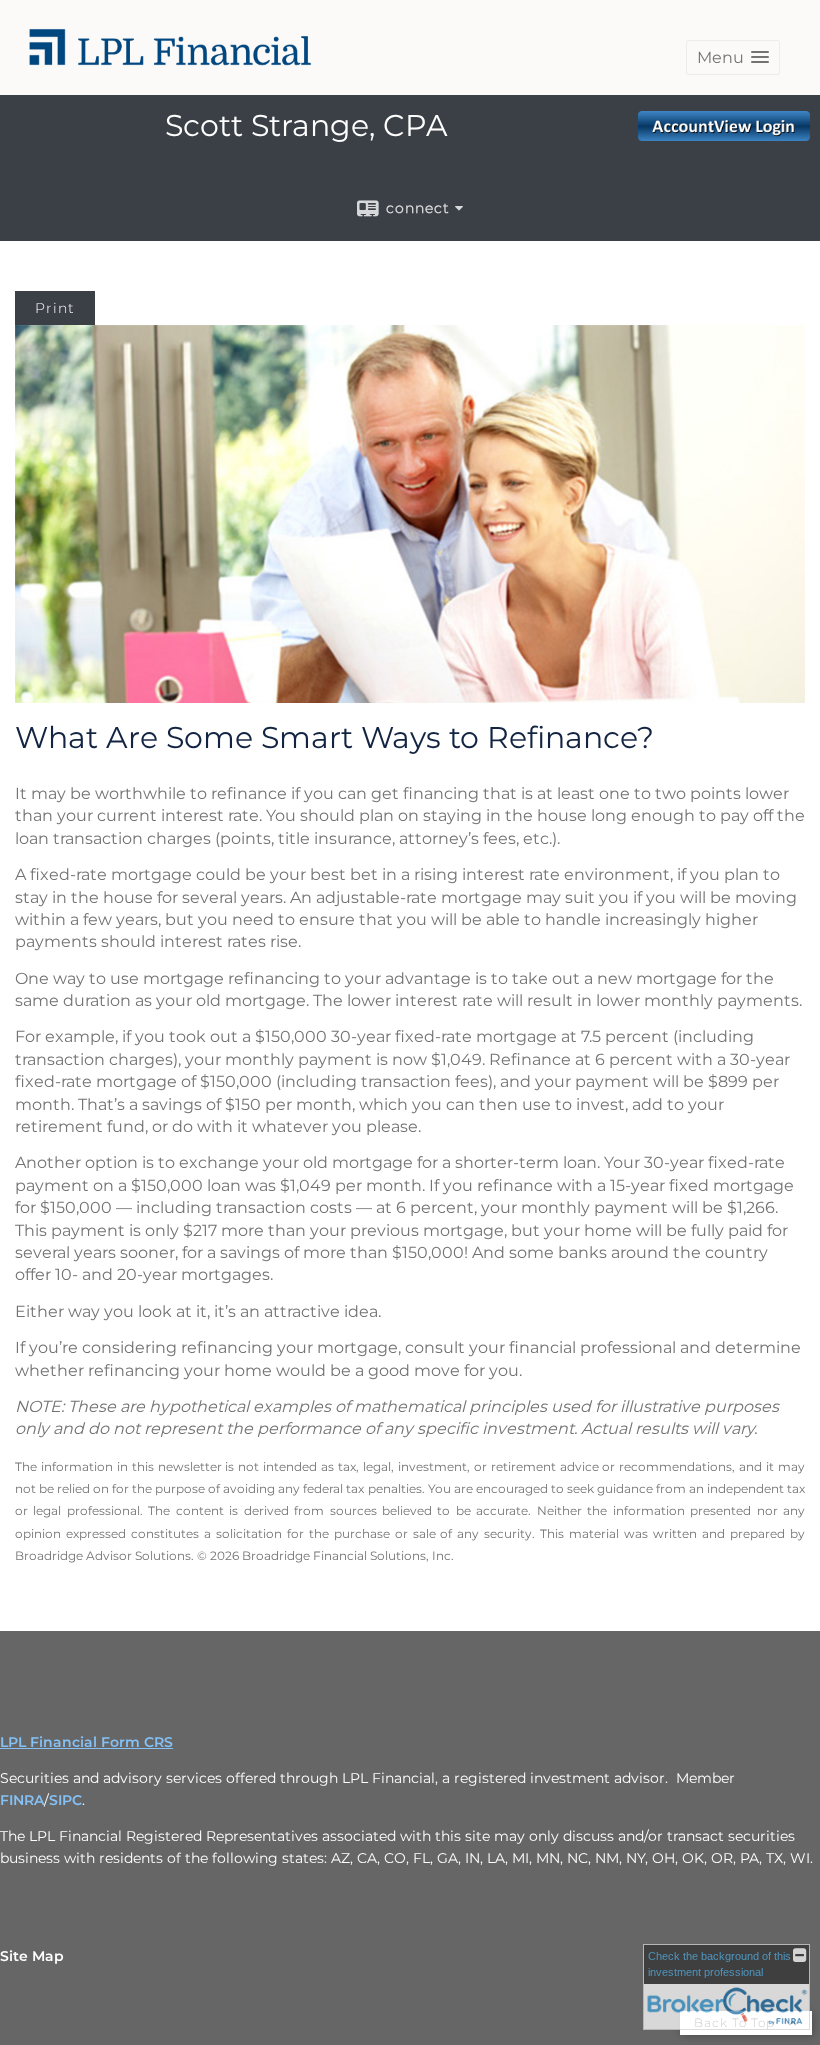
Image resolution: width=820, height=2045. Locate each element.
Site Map (32, 1956)
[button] (733, 57)
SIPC (65, 1800)
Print (55, 308)
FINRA (22, 1800)
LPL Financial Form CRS (86, 1742)
